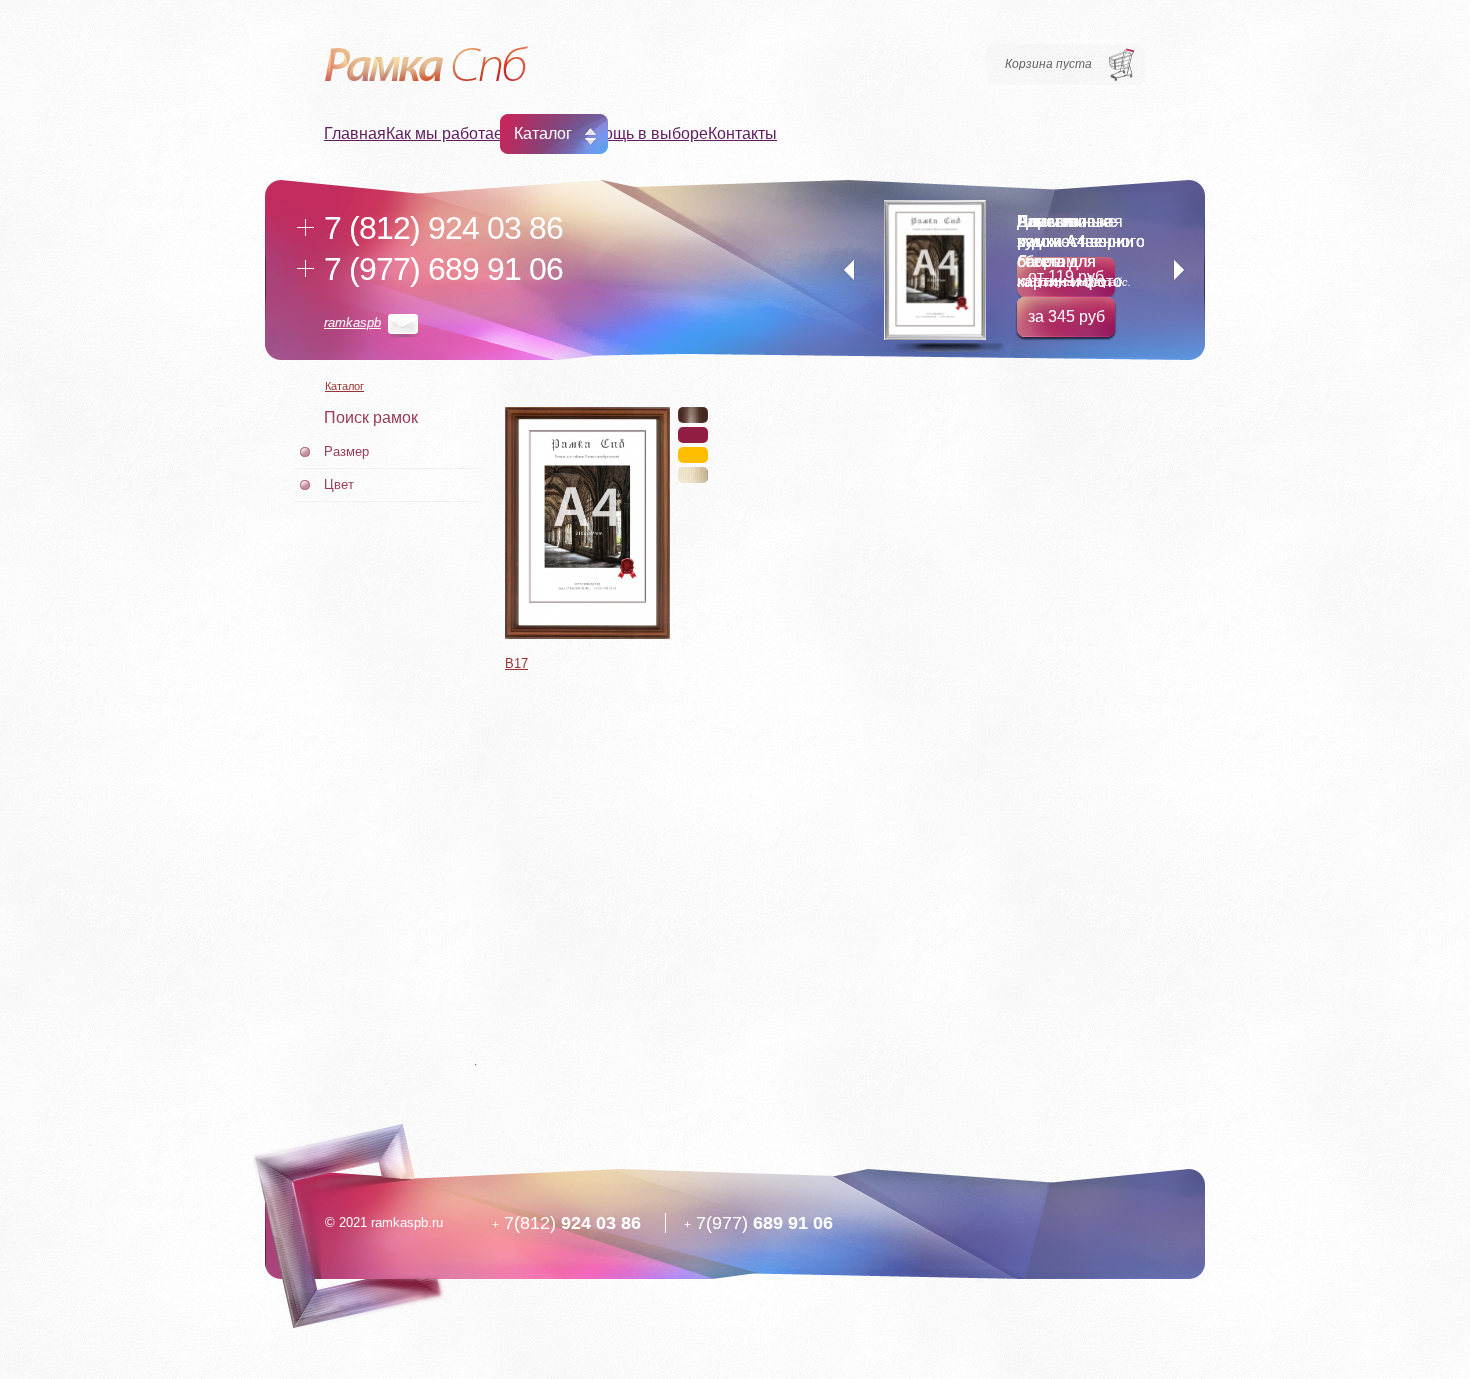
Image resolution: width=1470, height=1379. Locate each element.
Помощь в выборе (640, 133)
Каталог (543, 133)
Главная (355, 133)
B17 (516, 663)
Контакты (742, 133)
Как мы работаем (450, 133)
